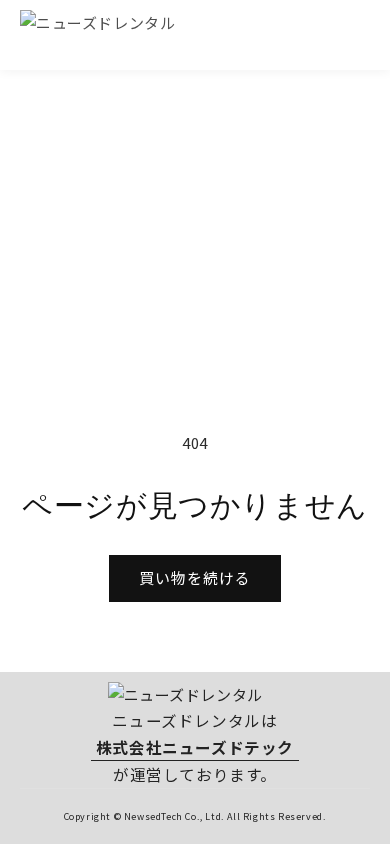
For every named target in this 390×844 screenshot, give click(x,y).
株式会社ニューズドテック (195, 747)
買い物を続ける (195, 577)
